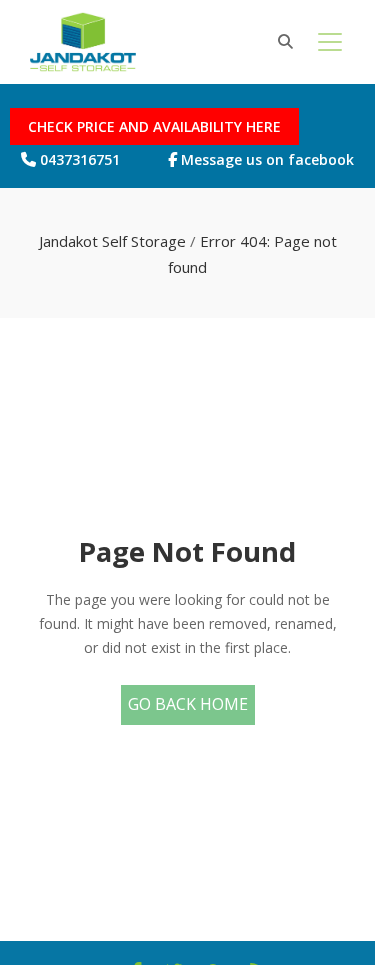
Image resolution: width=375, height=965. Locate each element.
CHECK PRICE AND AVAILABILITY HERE (154, 126)
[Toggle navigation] (330, 42)
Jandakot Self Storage (112, 241)
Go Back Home (188, 704)
